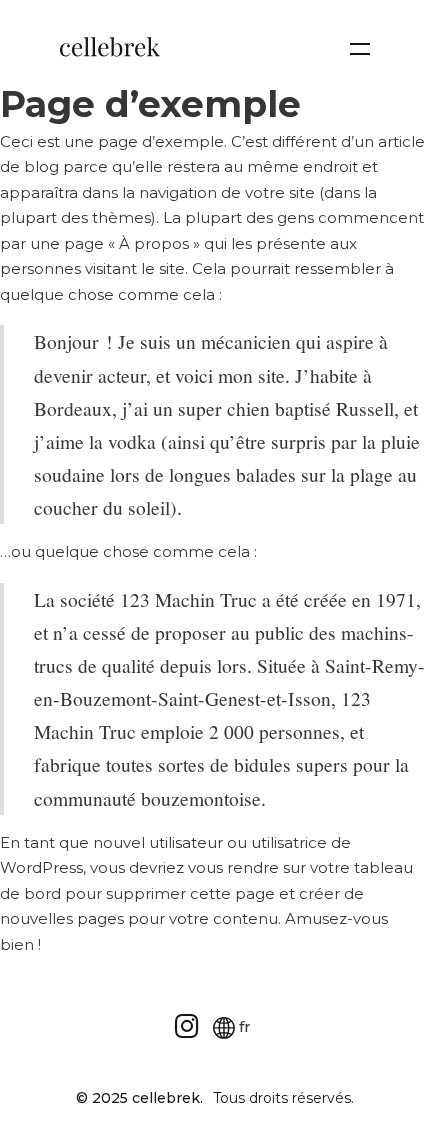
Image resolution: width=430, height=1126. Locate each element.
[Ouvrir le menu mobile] (360, 49)
